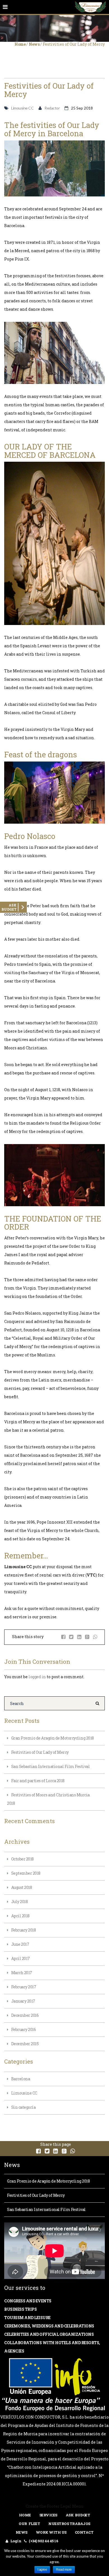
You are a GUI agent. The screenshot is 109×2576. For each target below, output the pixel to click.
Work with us (51, 2532)
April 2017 (21, 1958)
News (34, 44)
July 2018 (20, 1902)
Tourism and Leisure (27, 2318)
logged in (37, 1677)
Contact (84, 2532)
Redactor (52, 108)
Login (16, 2541)
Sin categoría (23, 2107)
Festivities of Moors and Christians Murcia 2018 (48, 1799)
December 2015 (25, 2044)
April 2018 (20, 1916)
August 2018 (22, 1887)
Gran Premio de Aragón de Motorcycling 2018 (53, 1738)
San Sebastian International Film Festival (51, 1766)
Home (20, 44)
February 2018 (24, 1930)
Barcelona (21, 2079)
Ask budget (78, 2515)
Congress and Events (28, 2301)
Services (48, 2515)
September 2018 (26, 1873)
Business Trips (20, 2309)
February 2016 (24, 2029)
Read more (64, 2570)
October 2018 (22, 1859)
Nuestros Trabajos (69, 2524)
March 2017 (22, 1973)
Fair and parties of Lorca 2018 (38, 1781)
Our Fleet (29, 2524)
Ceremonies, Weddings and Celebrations (49, 2326)
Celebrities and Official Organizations (49, 2334)
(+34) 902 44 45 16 (43, 2541)
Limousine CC (22, 108)
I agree (42, 2570)
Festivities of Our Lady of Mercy (40, 1752)
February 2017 (24, 1987)
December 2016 (25, 2015)
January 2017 (23, 2001)
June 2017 (20, 1944)
